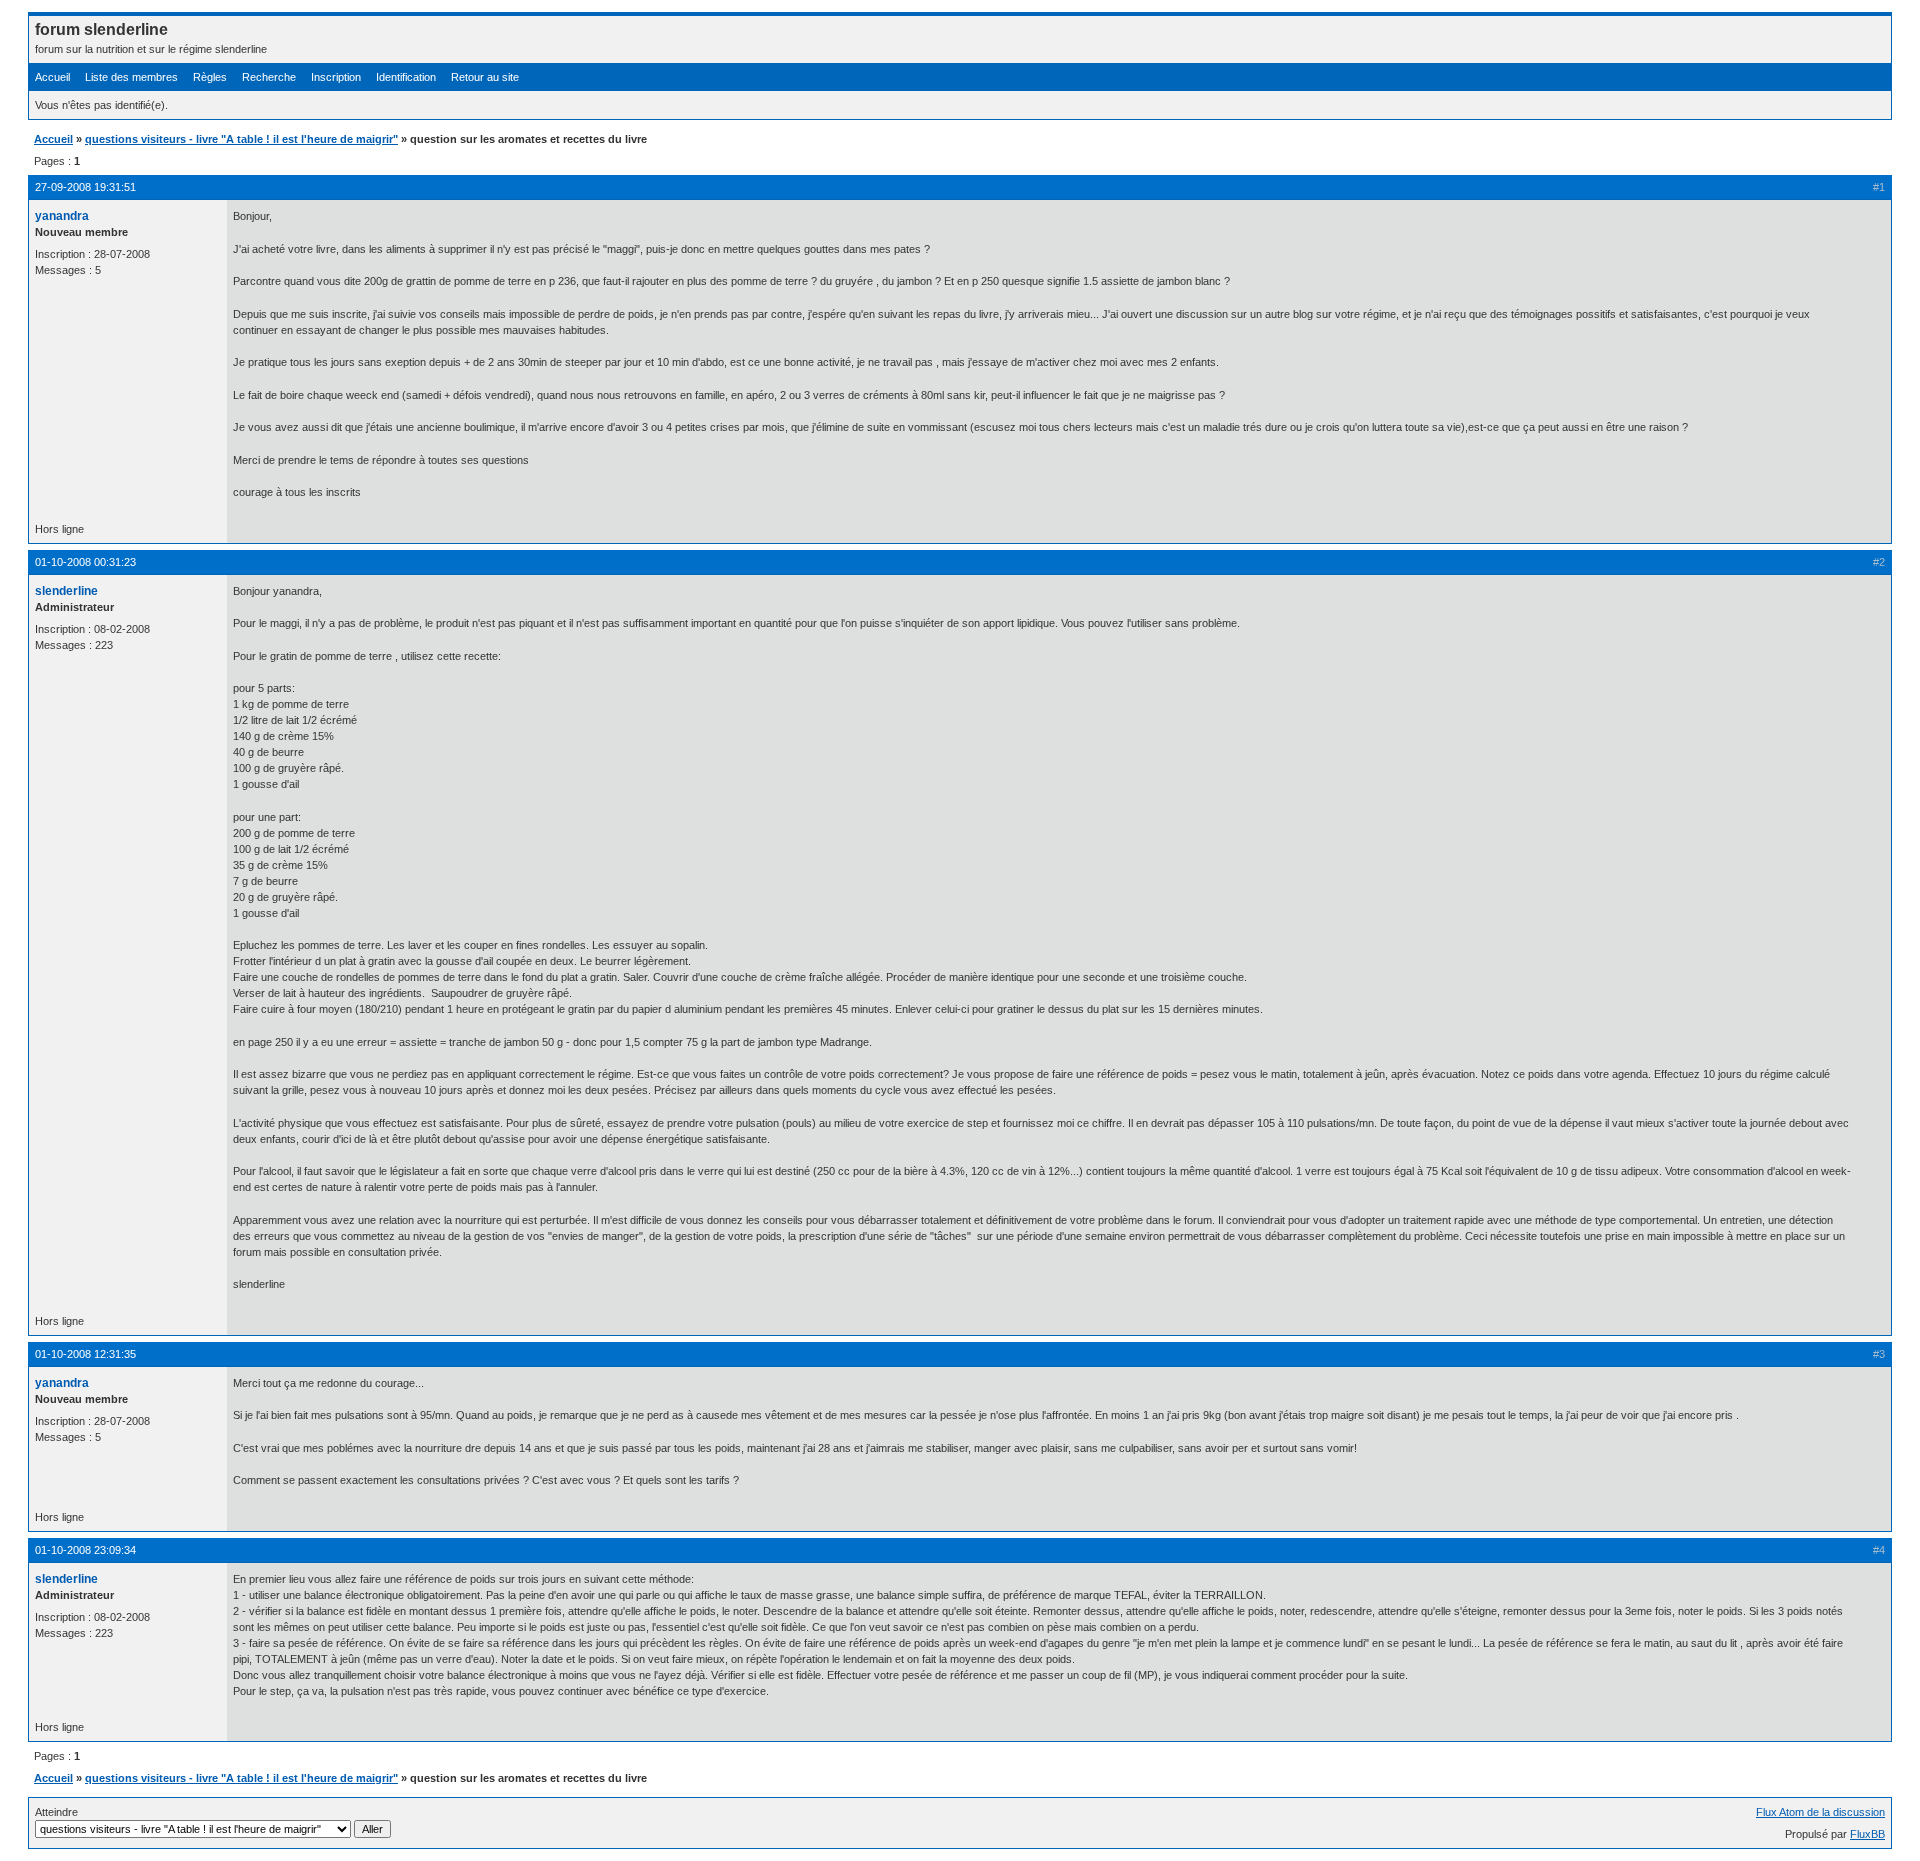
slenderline (66, 591)
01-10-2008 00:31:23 (85, 562)
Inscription (336, 77)
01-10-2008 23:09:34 (85, 1550)
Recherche (269, 77)
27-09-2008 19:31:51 (85, 187)
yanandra (62, 216)
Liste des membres (131, 77)
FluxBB (1867, 1834)
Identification (406, 77)
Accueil (52, 77)
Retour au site (485, 77)
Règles (210, 77)
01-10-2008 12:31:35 (85, 1354)
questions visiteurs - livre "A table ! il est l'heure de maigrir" (241, 139)
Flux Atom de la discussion (1820, 1812)
